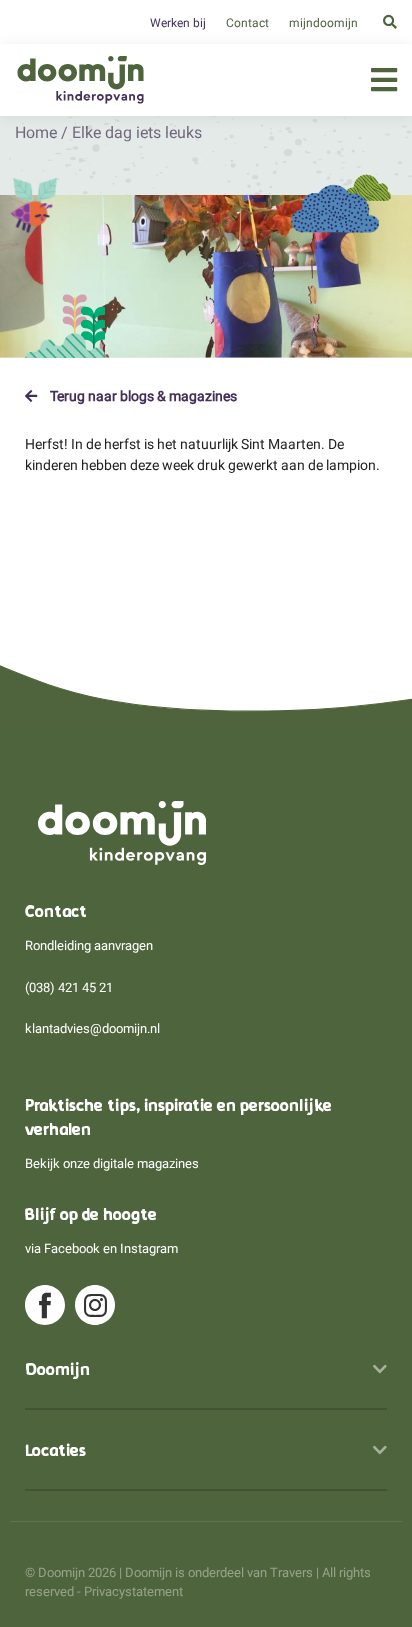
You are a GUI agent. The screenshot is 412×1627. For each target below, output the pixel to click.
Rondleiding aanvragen (89, 945)
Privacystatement (133, 1591)
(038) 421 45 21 (69, 987)
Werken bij (178, 23)
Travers (291, 1572)
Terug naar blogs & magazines (142, 396)
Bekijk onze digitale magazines (112, 1163)
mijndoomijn (323, 23)
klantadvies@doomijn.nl (92, 1028)
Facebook (72, 1248)
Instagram (149, 1248)
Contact (247, 23)
